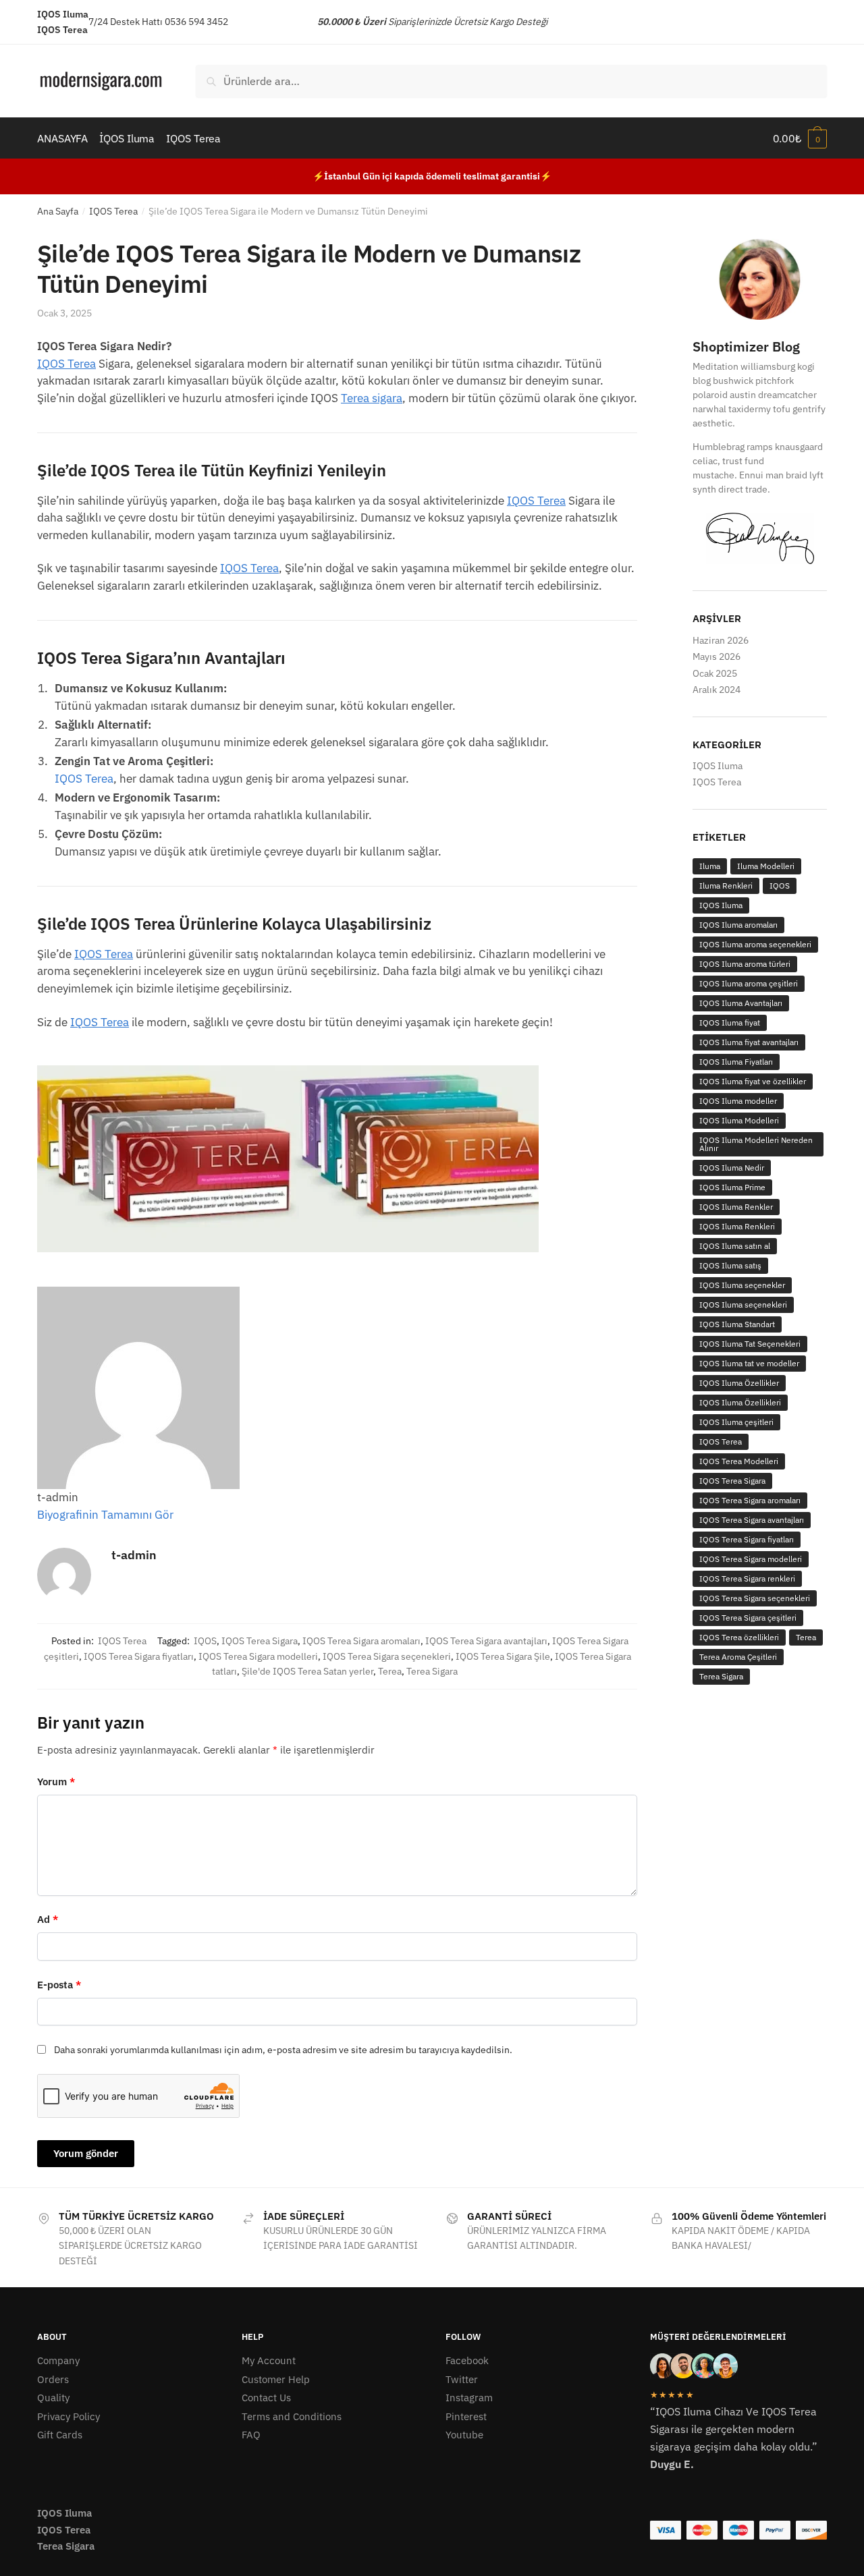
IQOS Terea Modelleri (739, 1461)
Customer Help (276, 2379)
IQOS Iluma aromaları (738, 925)
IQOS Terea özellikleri (739, 1637)
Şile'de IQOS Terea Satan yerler (307, 1671)
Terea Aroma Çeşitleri (738, 1657)
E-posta (59, 1985)
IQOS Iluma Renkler (736, 1207)
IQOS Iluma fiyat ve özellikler (753, 1081)
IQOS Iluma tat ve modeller (749, 1363)
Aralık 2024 (717, 690)
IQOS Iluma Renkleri (737, 1226)
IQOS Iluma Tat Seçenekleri (750, 1344)
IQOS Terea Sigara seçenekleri (387, 1656)
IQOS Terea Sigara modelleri (258, 1656)
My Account (269, 2360)
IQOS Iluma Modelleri (739, 1120)
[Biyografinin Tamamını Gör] (180, 1515)
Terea (390, 1671)
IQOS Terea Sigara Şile (503, 1656)
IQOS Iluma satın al (735, 1246)
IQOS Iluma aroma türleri (745, 964)
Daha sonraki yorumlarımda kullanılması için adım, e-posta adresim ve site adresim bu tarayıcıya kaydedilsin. (283, 2050)
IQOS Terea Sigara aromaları (361, 1641)
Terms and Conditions (292, 2416)
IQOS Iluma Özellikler (739, 1383)
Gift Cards (60, 2435)
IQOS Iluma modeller (738, 1101)
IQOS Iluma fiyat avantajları (749, 1042)
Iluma (710, 866)
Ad (48, 1919)
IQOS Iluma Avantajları (741, 1003)
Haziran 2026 (721, 640)
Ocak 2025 (715, 673)
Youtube (464, 2435)
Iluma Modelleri (766, 866)
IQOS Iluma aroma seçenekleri (755, 944)
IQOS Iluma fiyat (730, 1023)
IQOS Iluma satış (730, 1265)
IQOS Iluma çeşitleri (736, 1422)
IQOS (205, 1641)
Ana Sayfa (58, 211)
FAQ (251, 2435)
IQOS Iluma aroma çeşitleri (749, 983)
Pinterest (466, 2416)
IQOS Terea (113, 211)
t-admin (134, 1555)
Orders (53, 2379)
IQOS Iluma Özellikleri (740, 1402)
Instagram (469, 2398)
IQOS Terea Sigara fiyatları (139, 1656)
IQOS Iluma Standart (737, 1324)
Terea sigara (372, 398)
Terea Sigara (432, 1671)
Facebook (467, 2360)
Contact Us (266, 2398)
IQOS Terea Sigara (260, 1641)
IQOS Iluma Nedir (732, 1168)
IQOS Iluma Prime (732, 1187)
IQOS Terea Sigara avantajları (486, 1641)
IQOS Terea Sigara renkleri (747, 1578)
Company (58, 2360)
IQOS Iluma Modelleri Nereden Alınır (756, 1144)
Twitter (462, 2379)
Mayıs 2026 (717, 656)
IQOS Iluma (718, 766)
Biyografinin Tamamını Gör (105, 1515)
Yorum (56, 1782)
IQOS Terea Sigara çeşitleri (748, 1618)
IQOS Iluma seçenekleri (743, 1305)
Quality (53, 2398)
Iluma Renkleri (726, 886)
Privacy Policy (69, 2416)
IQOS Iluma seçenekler (742, 1285)
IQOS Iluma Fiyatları (736, 1062)
